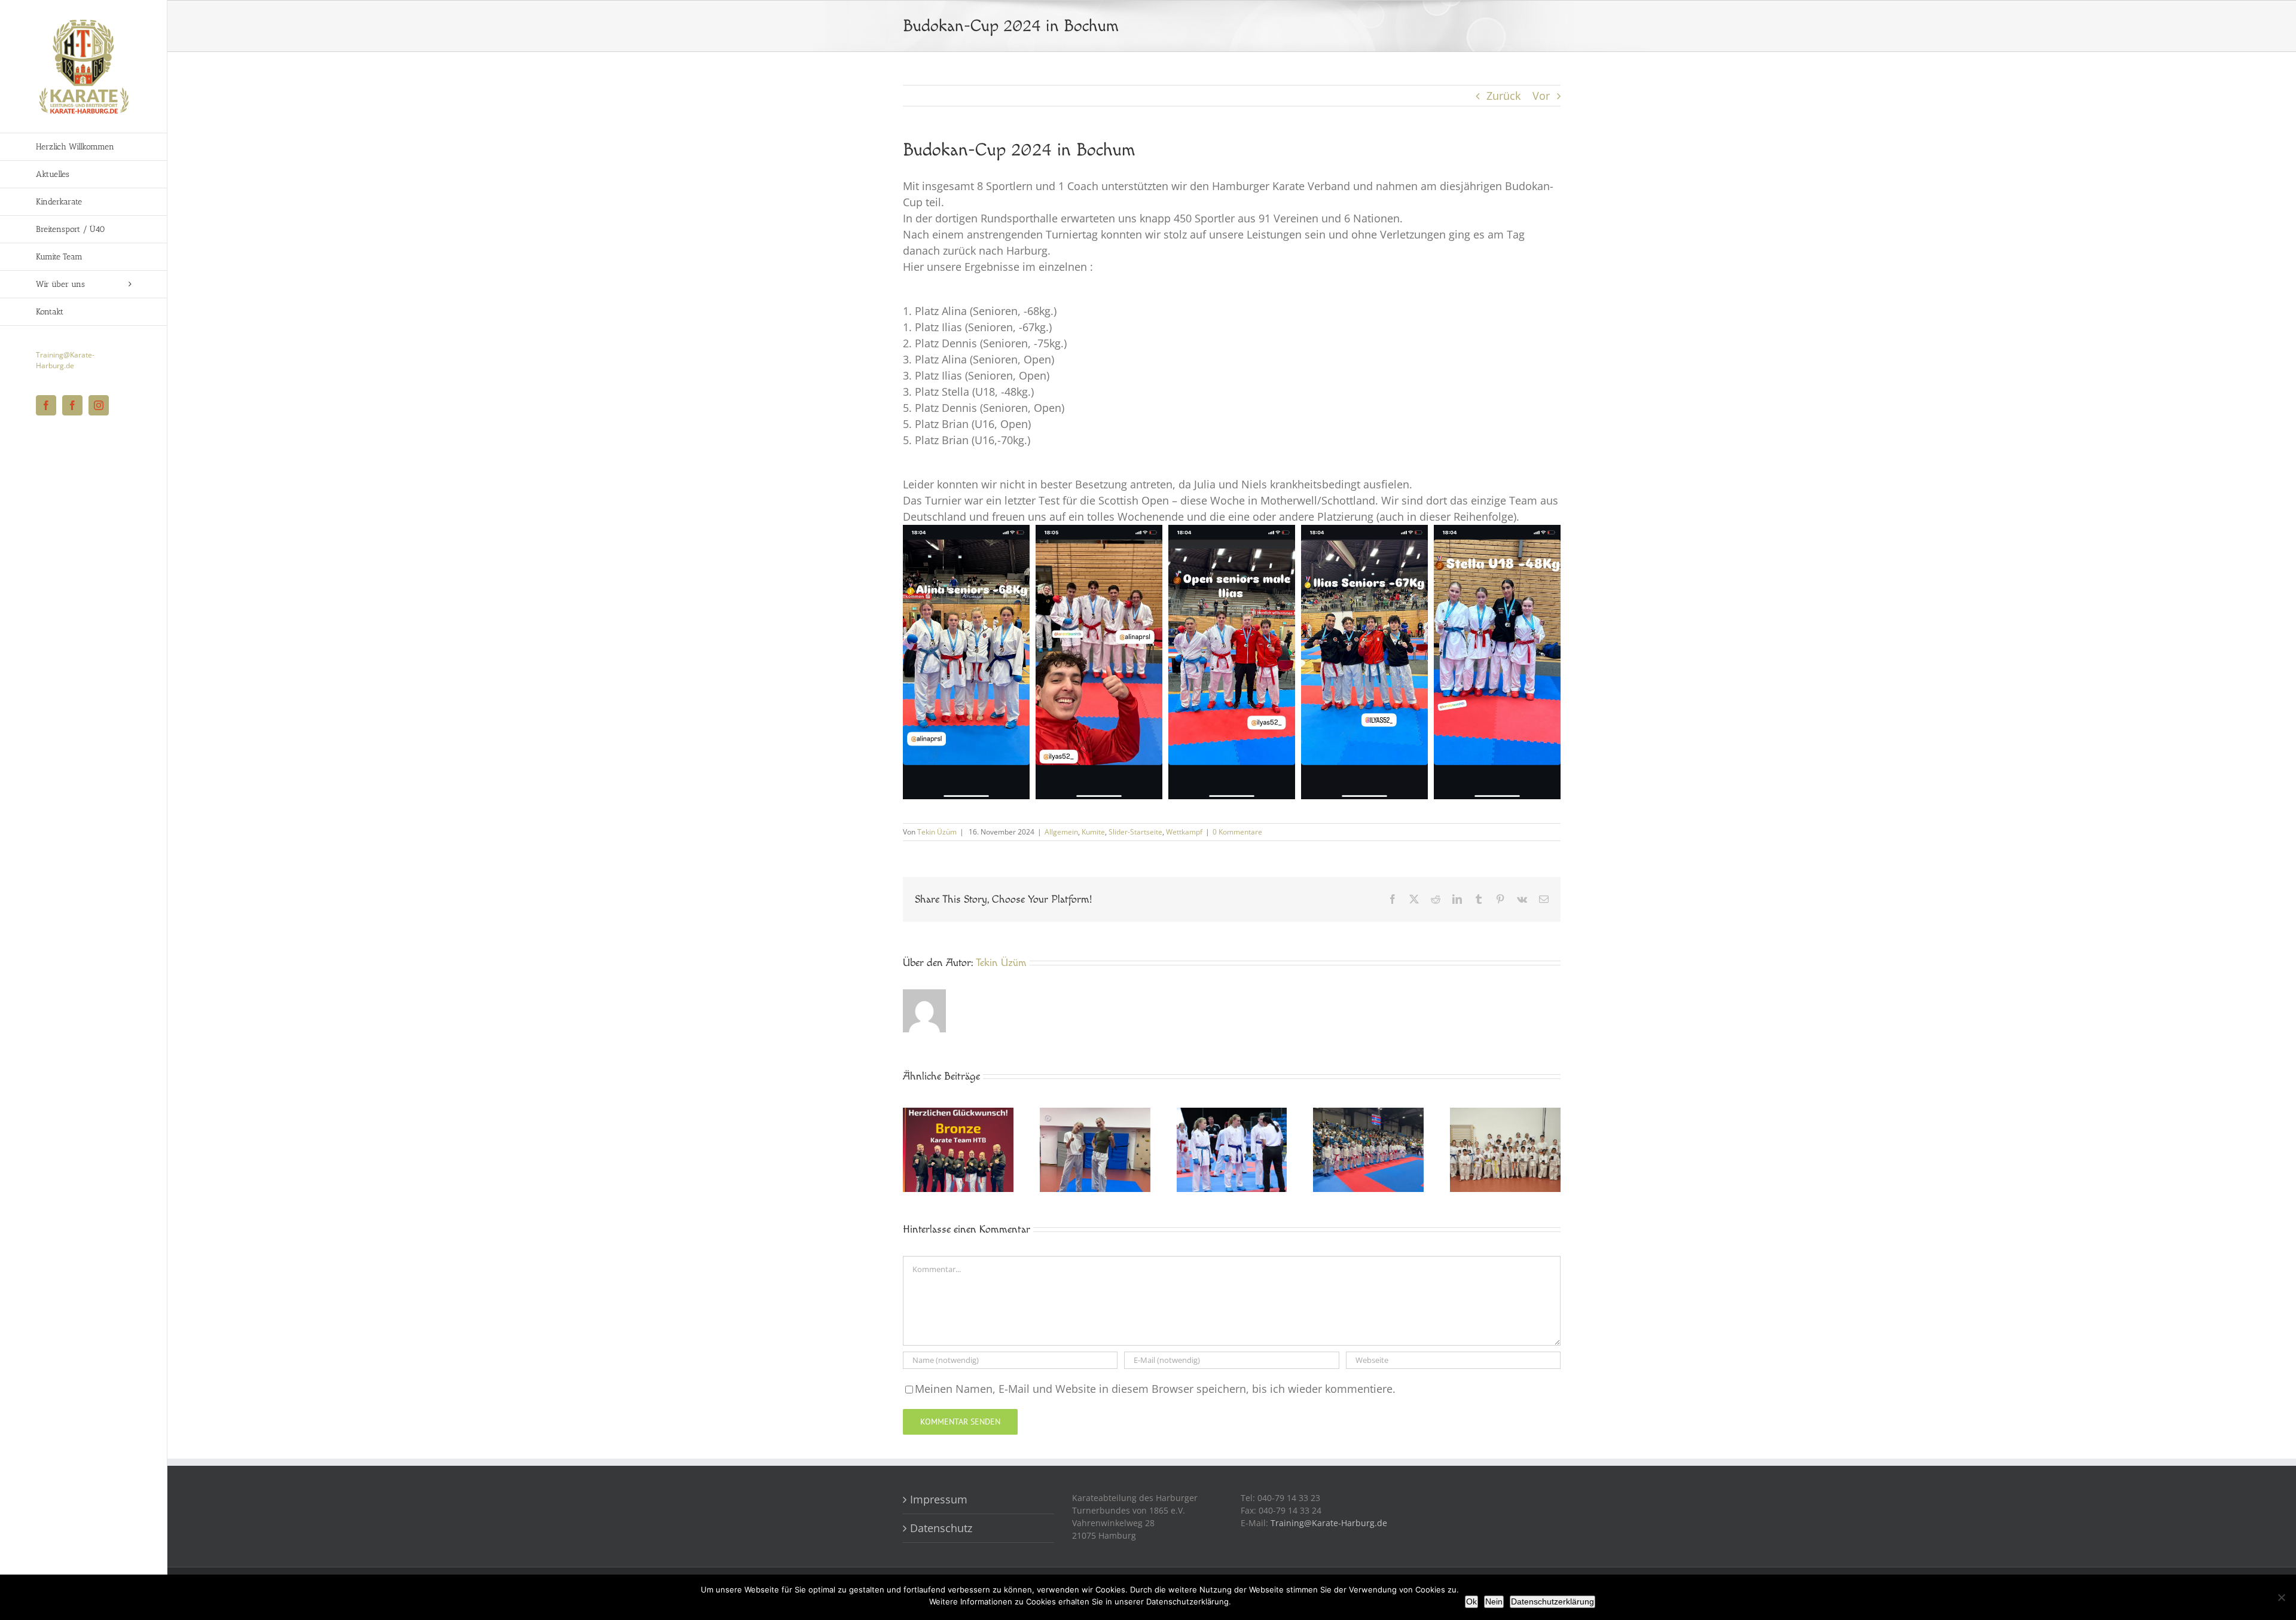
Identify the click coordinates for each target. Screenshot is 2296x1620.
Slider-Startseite (1135, 832)
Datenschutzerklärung (1552, 1601)
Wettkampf (1184, 832)
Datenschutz (941, 1528)
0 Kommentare (1237, 832)
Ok (1471, 1601)
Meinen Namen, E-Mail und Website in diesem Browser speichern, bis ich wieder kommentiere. (1155, 1389)
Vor (1541, 96)
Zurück (1503, 96)
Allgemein (1061, 832)
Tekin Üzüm (937, 832)
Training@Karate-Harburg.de (65, 360)
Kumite (1093, 832)
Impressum (942, 1499)
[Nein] (2281, 1597)
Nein (1494, 1601)
